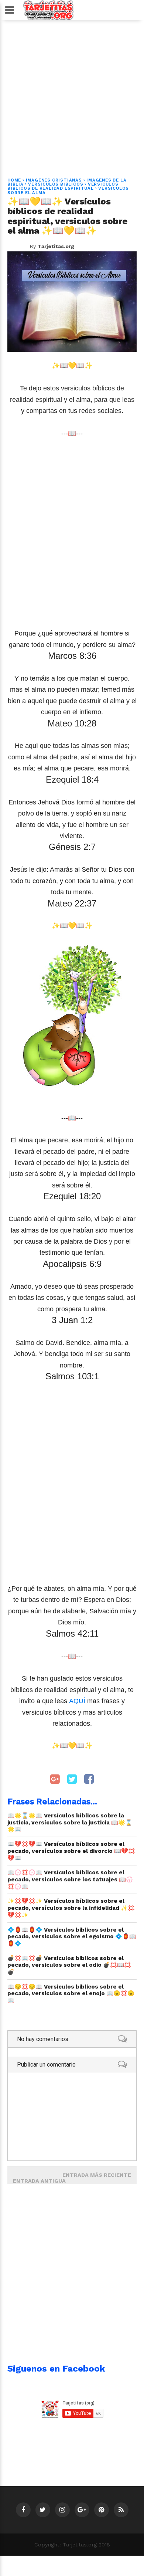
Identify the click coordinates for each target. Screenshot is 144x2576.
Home (14, 180)
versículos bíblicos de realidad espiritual (63, 186)
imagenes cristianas (54, 180)
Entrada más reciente (97, 2175)
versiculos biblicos (56, 184)
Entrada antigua (39, 2181)
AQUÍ (77, 1701)
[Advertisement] (72, 95)
